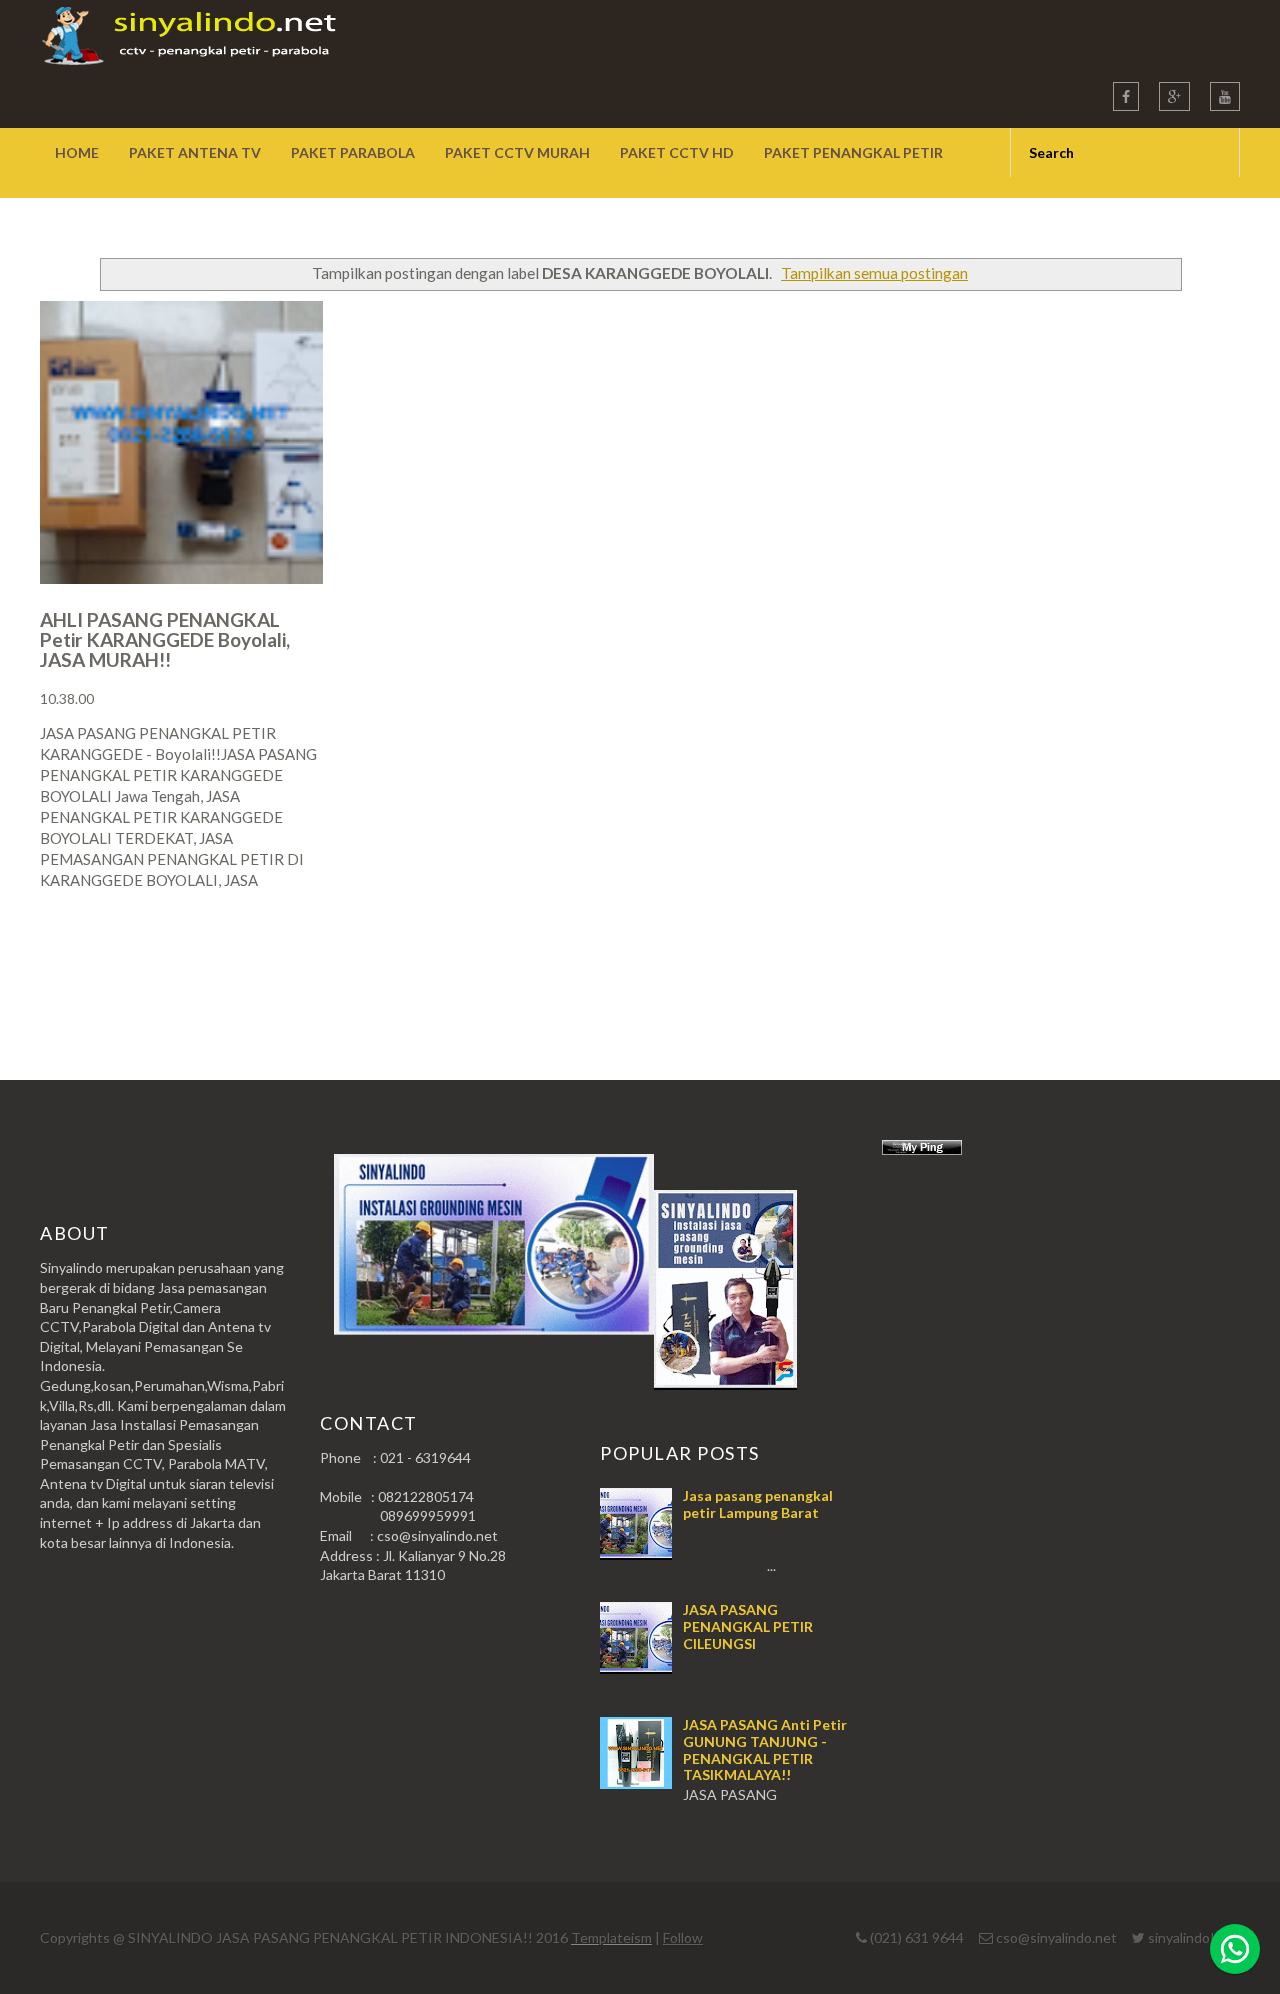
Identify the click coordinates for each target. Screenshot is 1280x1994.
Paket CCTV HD (677, 152)
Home (77, 152)
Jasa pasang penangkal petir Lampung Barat (758, 1504)
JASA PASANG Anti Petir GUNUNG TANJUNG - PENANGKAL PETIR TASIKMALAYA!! (765, 1749)
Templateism (611, 1937)
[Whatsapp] (1235, 1949)
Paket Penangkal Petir (853, 152)
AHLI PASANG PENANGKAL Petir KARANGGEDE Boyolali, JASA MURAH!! (165, 639)
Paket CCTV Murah (517, 152)
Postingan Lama (1138, 958)
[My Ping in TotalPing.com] (922, 1149)
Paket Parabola (353, 152)
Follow (683, 1937)
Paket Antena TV (195, 152)
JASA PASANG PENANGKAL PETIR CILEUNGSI (748, 1626)
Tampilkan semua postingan (874, 273)
